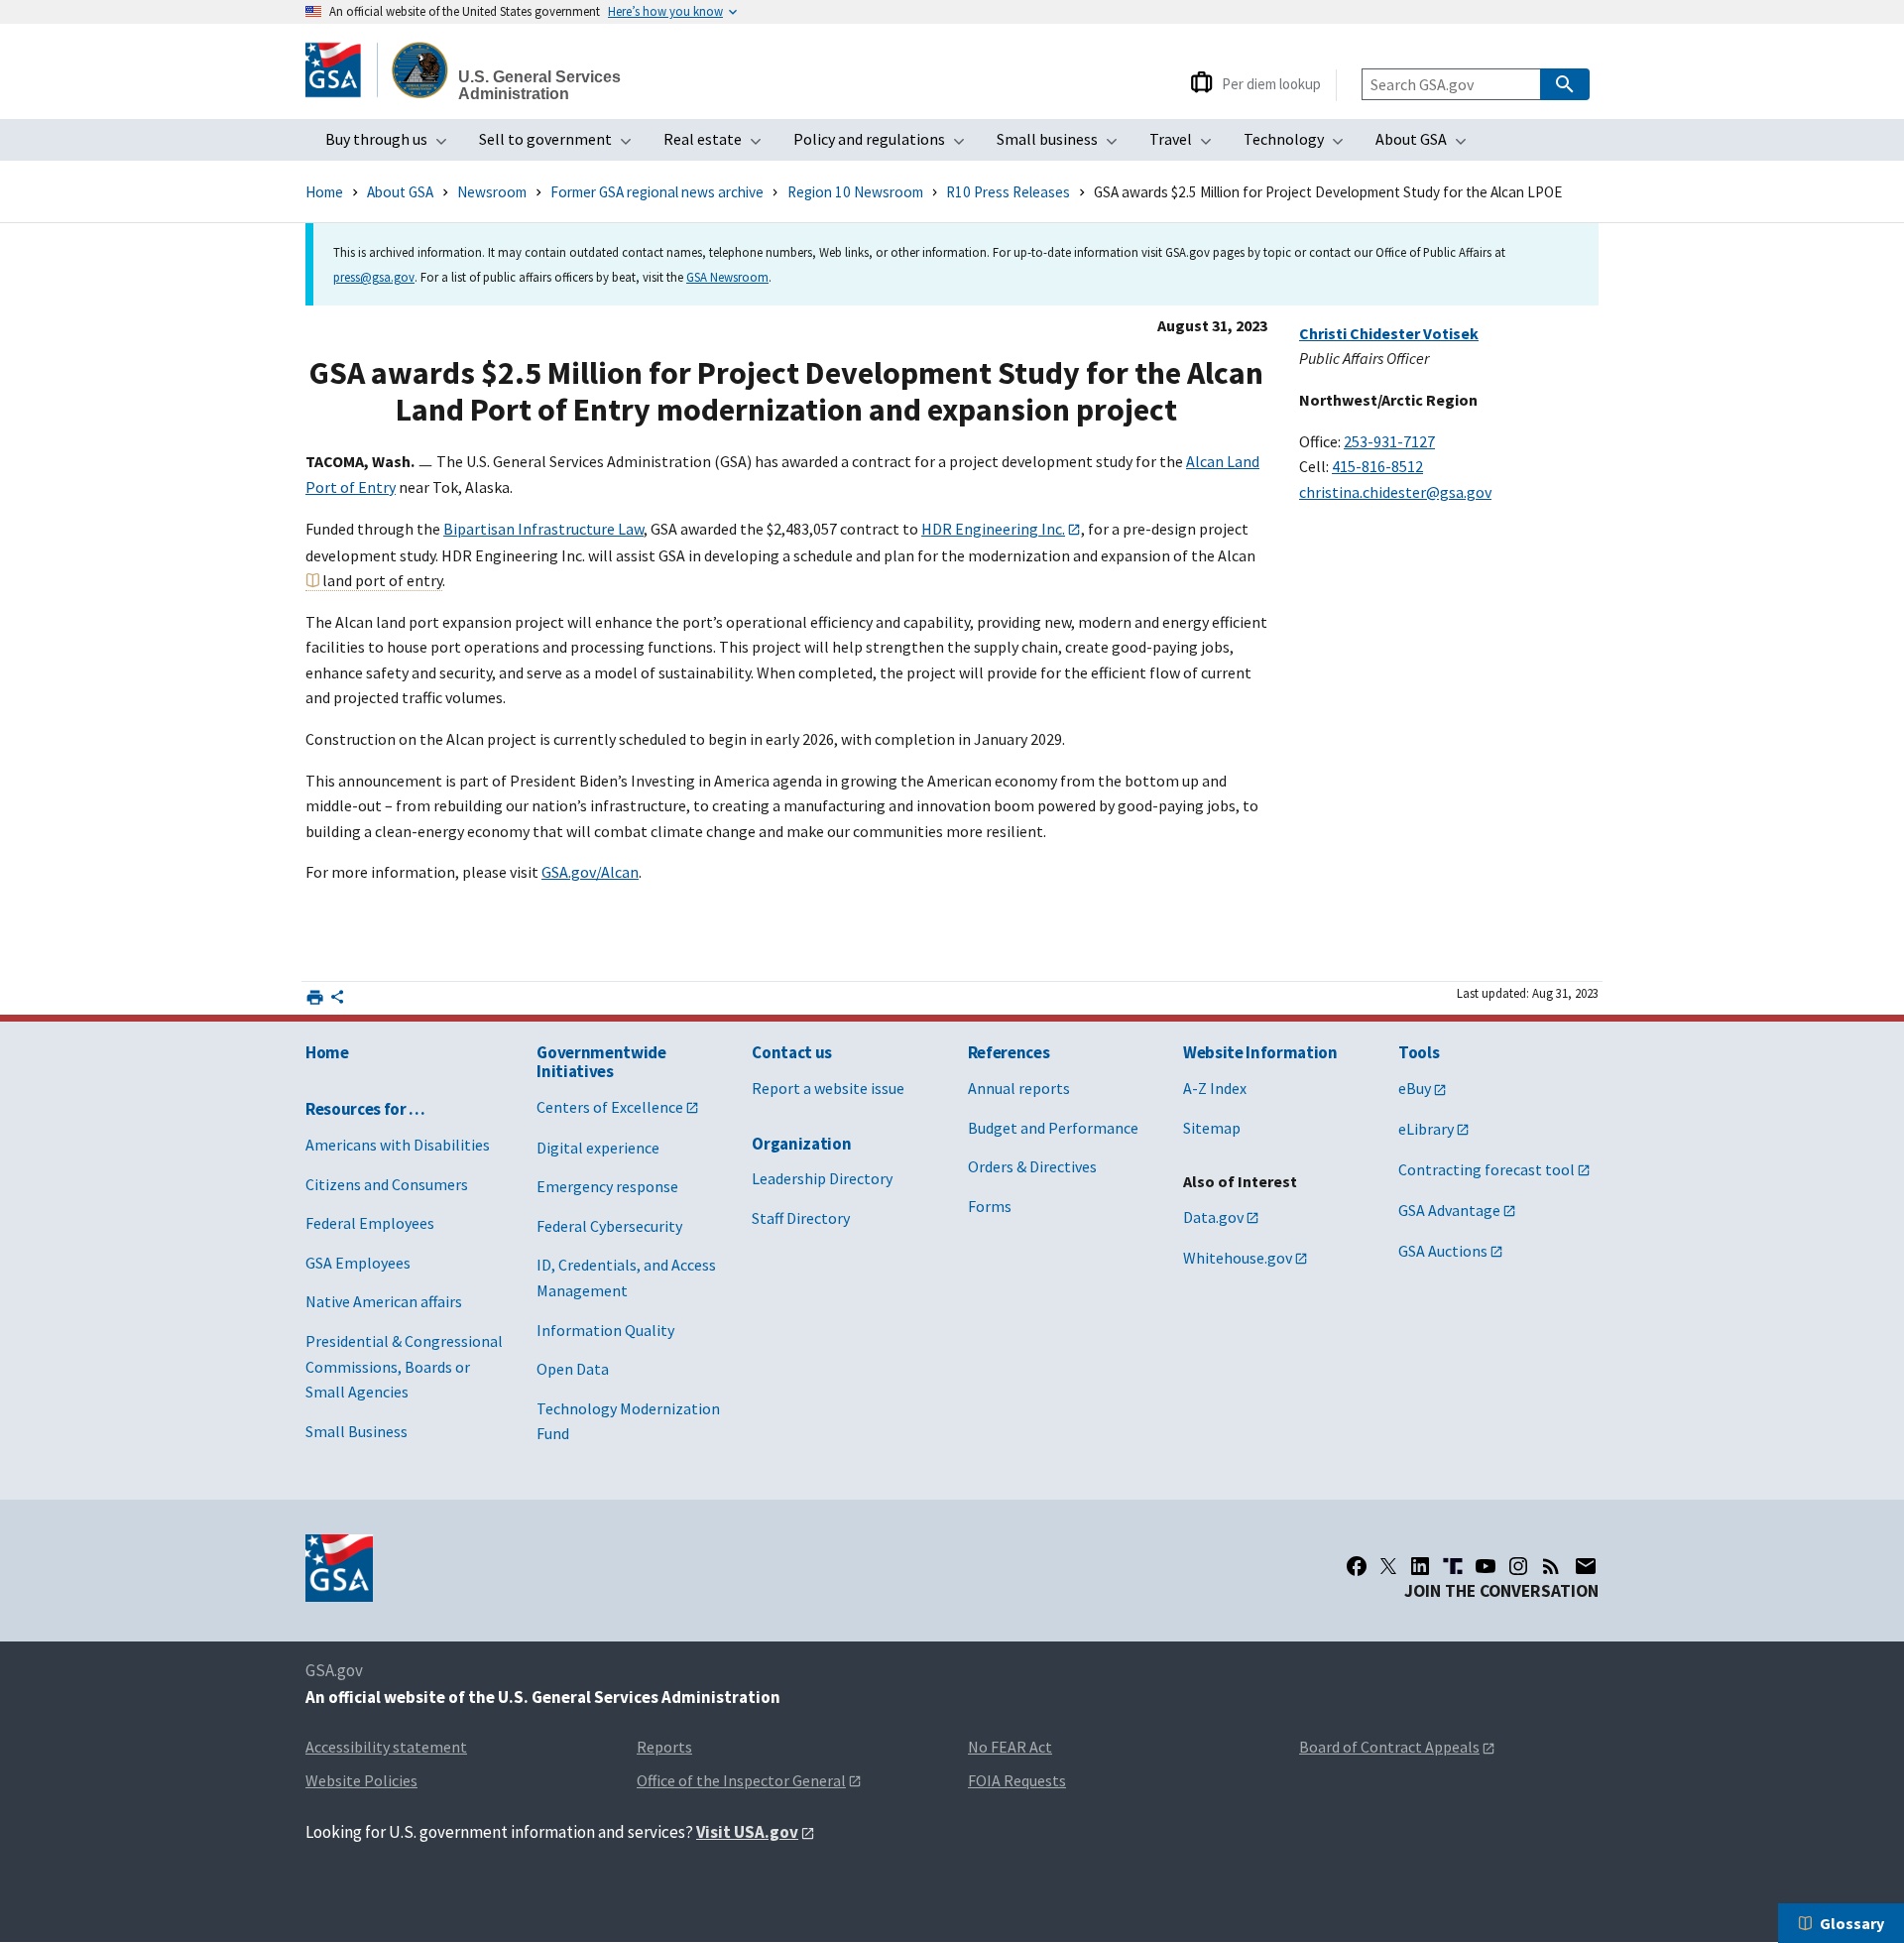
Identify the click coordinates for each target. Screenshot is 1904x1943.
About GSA (1427, 145)
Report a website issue (828, 1088)
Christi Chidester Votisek (1389, 333)
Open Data (573, 1369)
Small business (1063, 145)
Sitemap (1212, 1128)
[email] (1586, 1566)
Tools (1419, 1052)
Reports (664, 1747)
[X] (1388, 1566)
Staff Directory (801, 1218)
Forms (990, 1206)
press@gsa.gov (374, 277)
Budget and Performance (1053, 1128)
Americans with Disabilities (398, 1145)
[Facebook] (1357, 1566)
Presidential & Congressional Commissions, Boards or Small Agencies (404, 1366)
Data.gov (1213, 1217)
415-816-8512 (1377, 466)
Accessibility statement (386, 1747)
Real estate (718, 145)
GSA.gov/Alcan (590, 872)
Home (324, 192)
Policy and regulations (885, 145)
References (1009, 1052)
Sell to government (561, 145)
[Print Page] (315, 997)
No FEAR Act (1010, 1747)
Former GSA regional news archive (657, 192)
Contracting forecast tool (1487, 1169)
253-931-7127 (1389, 441)
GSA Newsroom (727, 277)
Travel (1187, 145)
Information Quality (605, 1330)
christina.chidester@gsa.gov (1395, 492)
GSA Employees (358, 1263)
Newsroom (492, 192)
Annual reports (1019, 1088)
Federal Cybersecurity (609, 1226)
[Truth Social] (1453, 1566)
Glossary (1852, 1923)
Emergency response (607, 1186)
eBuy (1415, 1088)
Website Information (1260, 1052)
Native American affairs (384, 1301)
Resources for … (365, 1109)
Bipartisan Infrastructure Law (543, 529)
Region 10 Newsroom (855, 192)
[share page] (337, 1001)
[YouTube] (1486, 1566)
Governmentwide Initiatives (601, 1062)
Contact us (792, 1052)
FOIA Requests (1017, 1780)
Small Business (357, 1431)
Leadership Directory (822, 1178)
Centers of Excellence (610, 1107)
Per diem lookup (1271, 84)
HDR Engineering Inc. (993, 529)
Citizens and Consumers (387, 1184)
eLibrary (1426, 1129)
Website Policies (361, 1780)
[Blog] (1551, 1566)
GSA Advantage (1449, 1210)
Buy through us (392, 145)
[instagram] (1518, 1566)
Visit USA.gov (747, 1832)
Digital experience (598, 1148)
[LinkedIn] (1420, 1566)
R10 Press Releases (1008, 192)
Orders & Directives (1032, 1166)
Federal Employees (370, 1223)
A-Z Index (1215, 1088)
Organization (801, 1144)
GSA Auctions (1443, 1251)
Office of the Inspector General (741, 1780)
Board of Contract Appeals (1389, 1747)
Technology (1300, 145)
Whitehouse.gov (1238, 1258)
